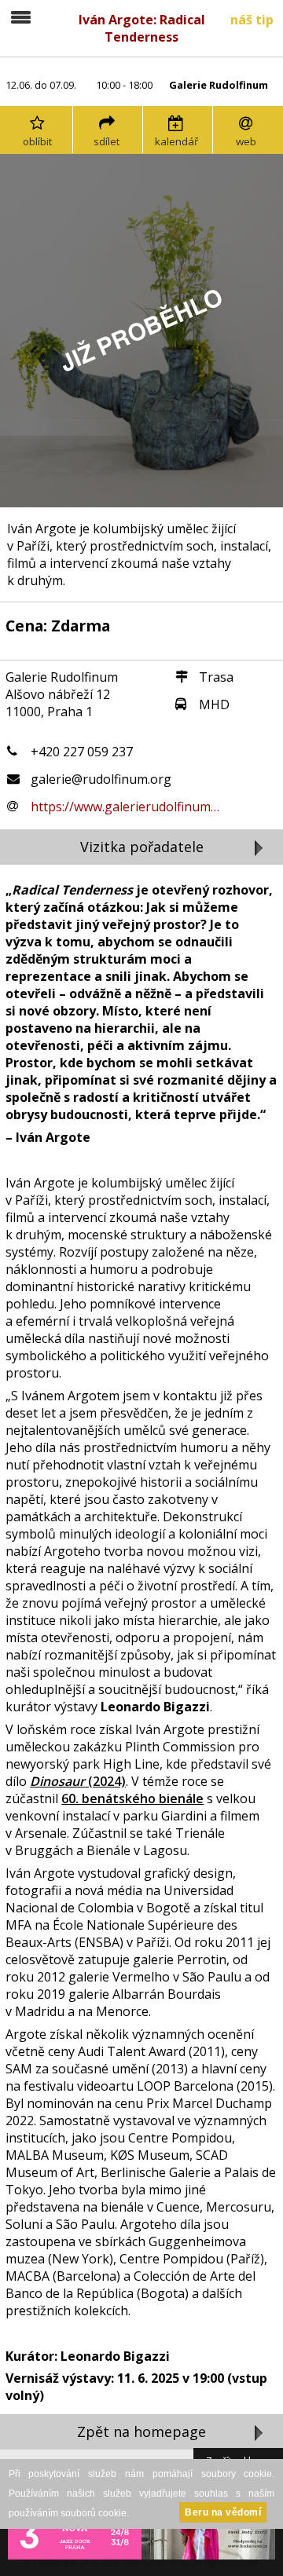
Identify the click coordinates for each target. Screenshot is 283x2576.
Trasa (216, 677)
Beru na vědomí (223, 2512)
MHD (214, 704)
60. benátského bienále (132, 1798)
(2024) (78, 1781)
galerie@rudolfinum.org (101, 779)
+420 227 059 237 (82, 752)
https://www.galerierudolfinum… (125, 807)
